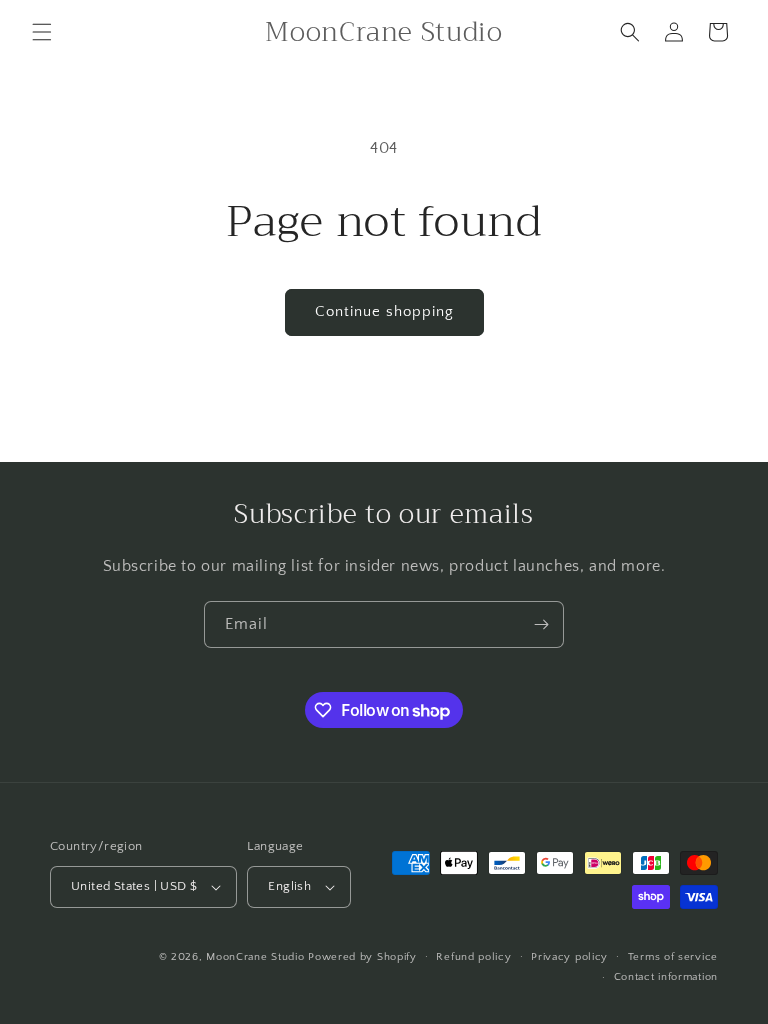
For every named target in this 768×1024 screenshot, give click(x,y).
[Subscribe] (541, 624)
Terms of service (673, 957)
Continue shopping (384, 311)
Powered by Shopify (362, 957)
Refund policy (473, 957)
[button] (42, 32)
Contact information (666, 977)
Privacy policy (569, 957)
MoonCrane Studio (255, 957)
